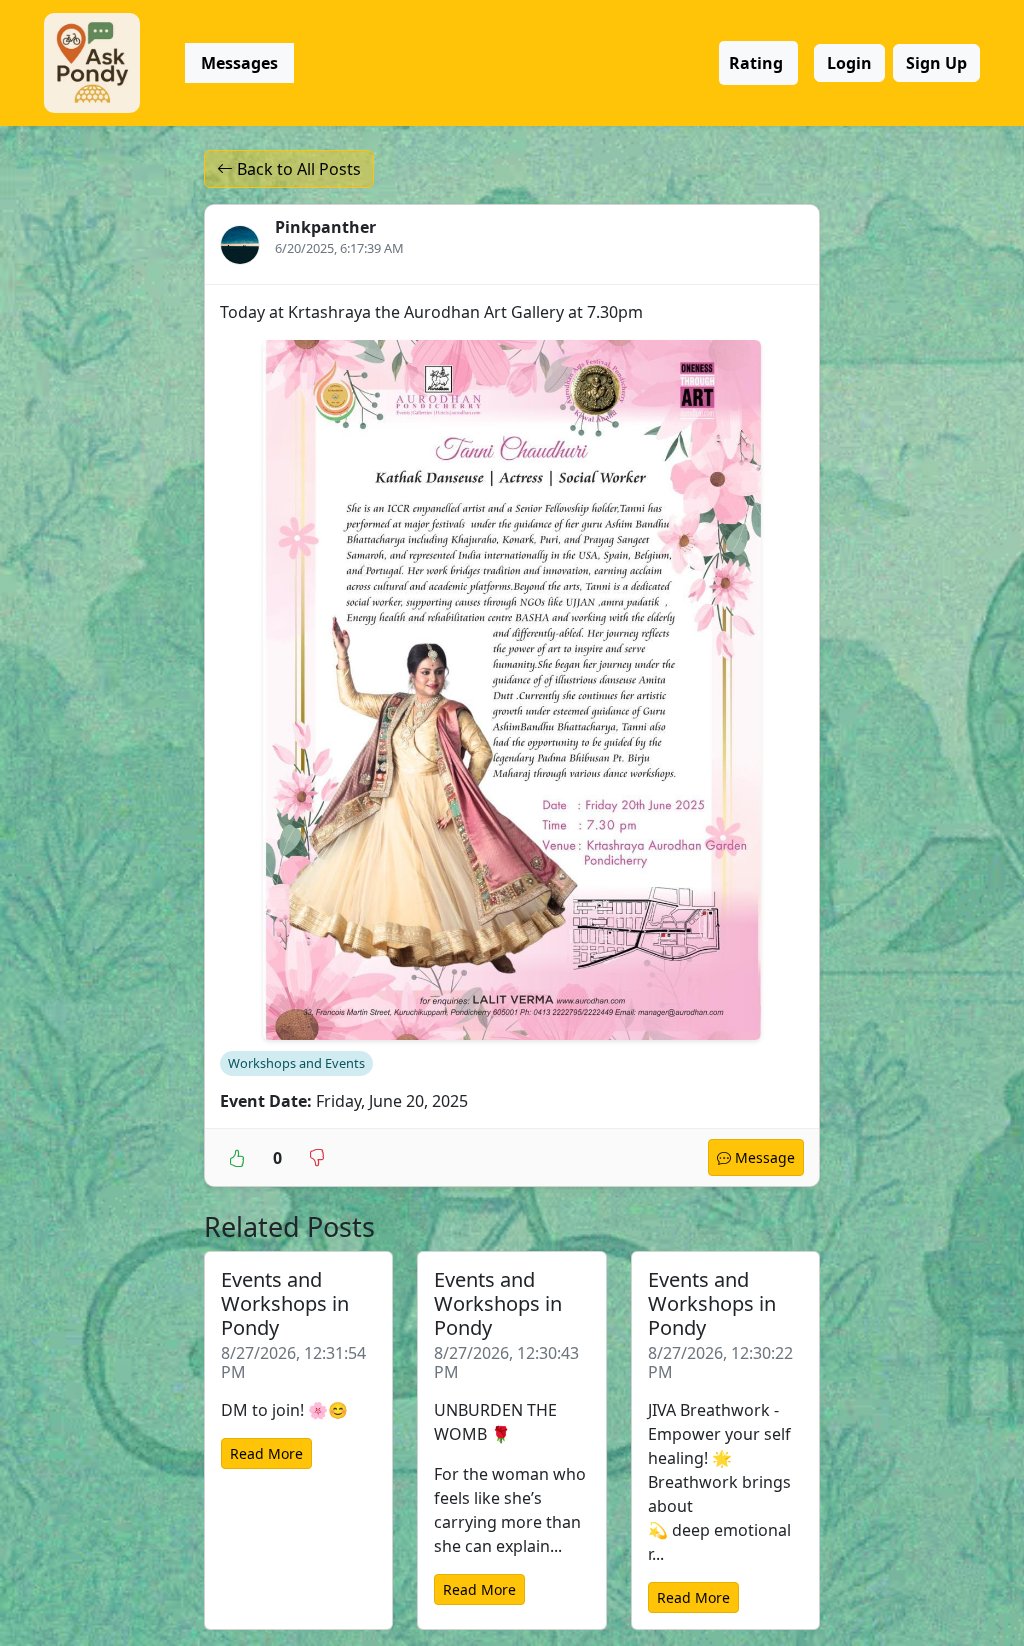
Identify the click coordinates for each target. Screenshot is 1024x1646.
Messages (239, 63)
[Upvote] (237, 1157)
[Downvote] (317, 1157)
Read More (266, 1453)
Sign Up (936, 63)
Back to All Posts (297, 169)
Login (849, 63)
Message (763, 1157)
